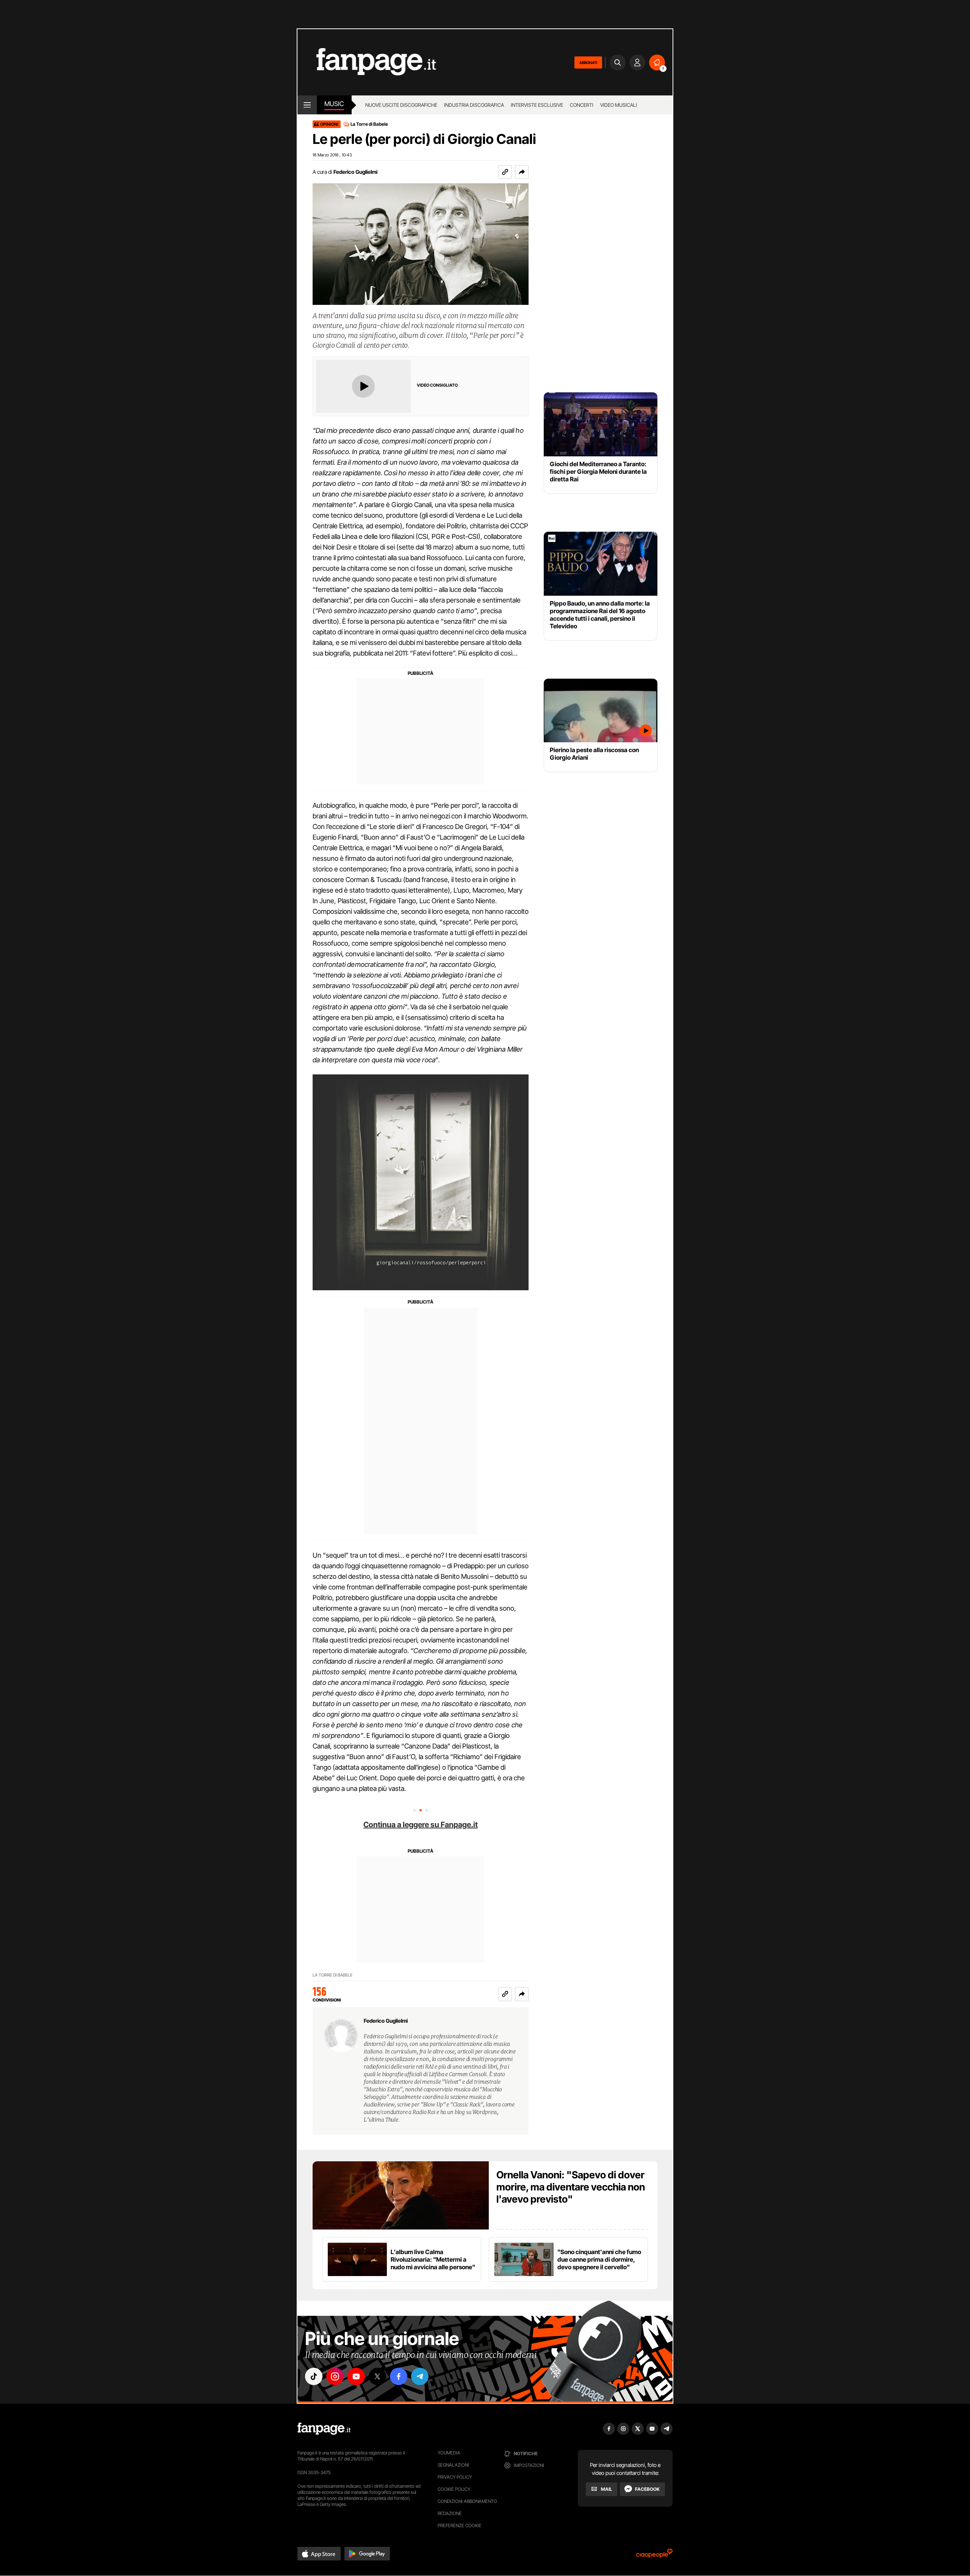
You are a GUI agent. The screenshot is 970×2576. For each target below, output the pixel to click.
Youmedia (449, 2453)
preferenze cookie (460, 2525)
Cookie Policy (454, 2489)
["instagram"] (335, 2376)
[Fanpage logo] (367, 62)
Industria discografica (474, 105)
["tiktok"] (314, 2376)
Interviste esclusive (537, 105)
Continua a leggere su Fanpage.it (421, 1825)
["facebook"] (399, 2376)
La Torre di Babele (369, 124)
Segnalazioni (453, 2465)
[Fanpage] (324, 2429)
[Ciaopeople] (654, 2556)
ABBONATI (588, 62)
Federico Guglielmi (355, 172)
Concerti (582, 105)
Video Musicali (619, 105)
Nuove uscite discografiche (401, 105)
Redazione (450, 2513)
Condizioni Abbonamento (467, 2501)
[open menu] (307, 105)
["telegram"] (420, 2376)
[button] (522, 172)
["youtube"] (356, 2376)
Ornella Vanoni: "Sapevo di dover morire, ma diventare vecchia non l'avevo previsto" (571, 2187)
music (334, 104)
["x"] (377, 2376)
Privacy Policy (455, 2477)
